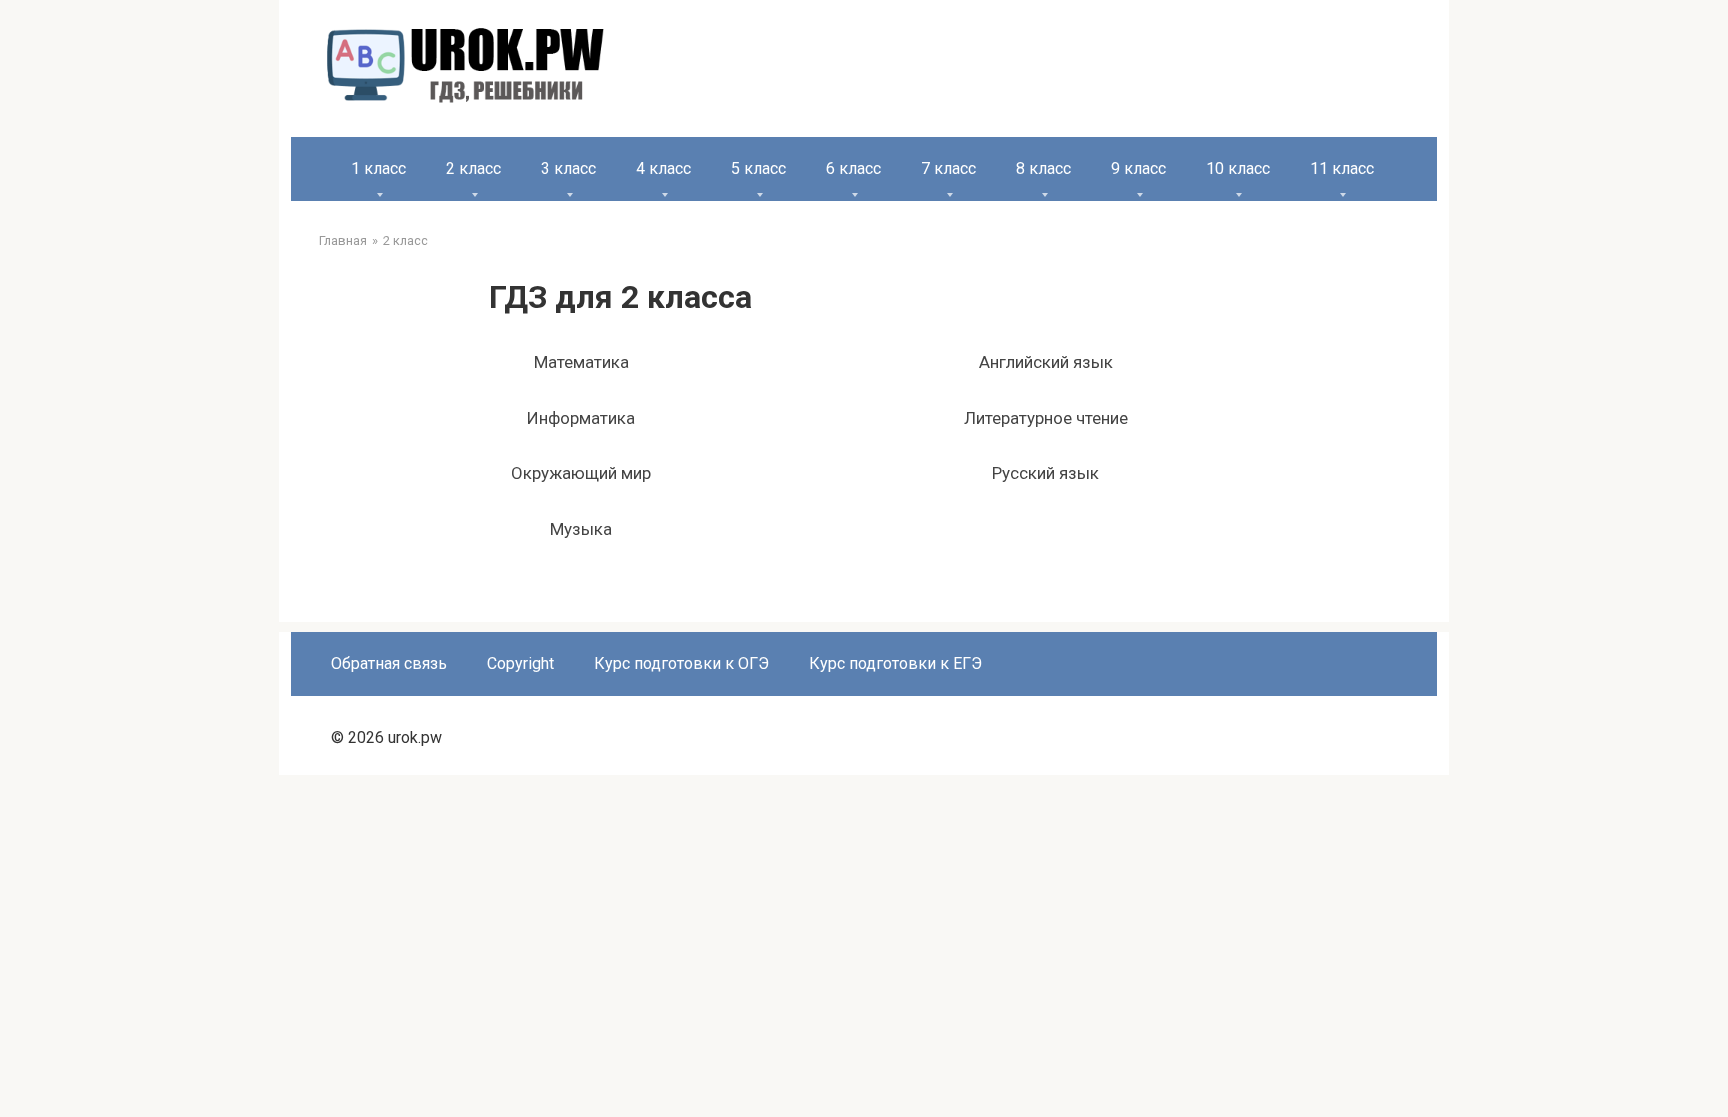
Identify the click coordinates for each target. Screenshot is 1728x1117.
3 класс (568, 168)
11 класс (1342, 168)
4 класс (663, 168)
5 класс (758, 168)
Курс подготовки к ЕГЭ (895, 663)
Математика (581, 362)
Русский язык (1045, 473)
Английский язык (1046, 362)
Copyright (520, 663)
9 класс (1138, 168)
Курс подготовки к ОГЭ (681, 663)
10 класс (1238, 168)
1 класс (378, 168)
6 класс (853, 168)
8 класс (1043, 168)
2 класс (473, 168)
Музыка (581, 529)
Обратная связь (389, 663)
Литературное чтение (1046, 418)
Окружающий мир (581, 473)
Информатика (581, 418)
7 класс (948, 168)
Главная (343, 240)
